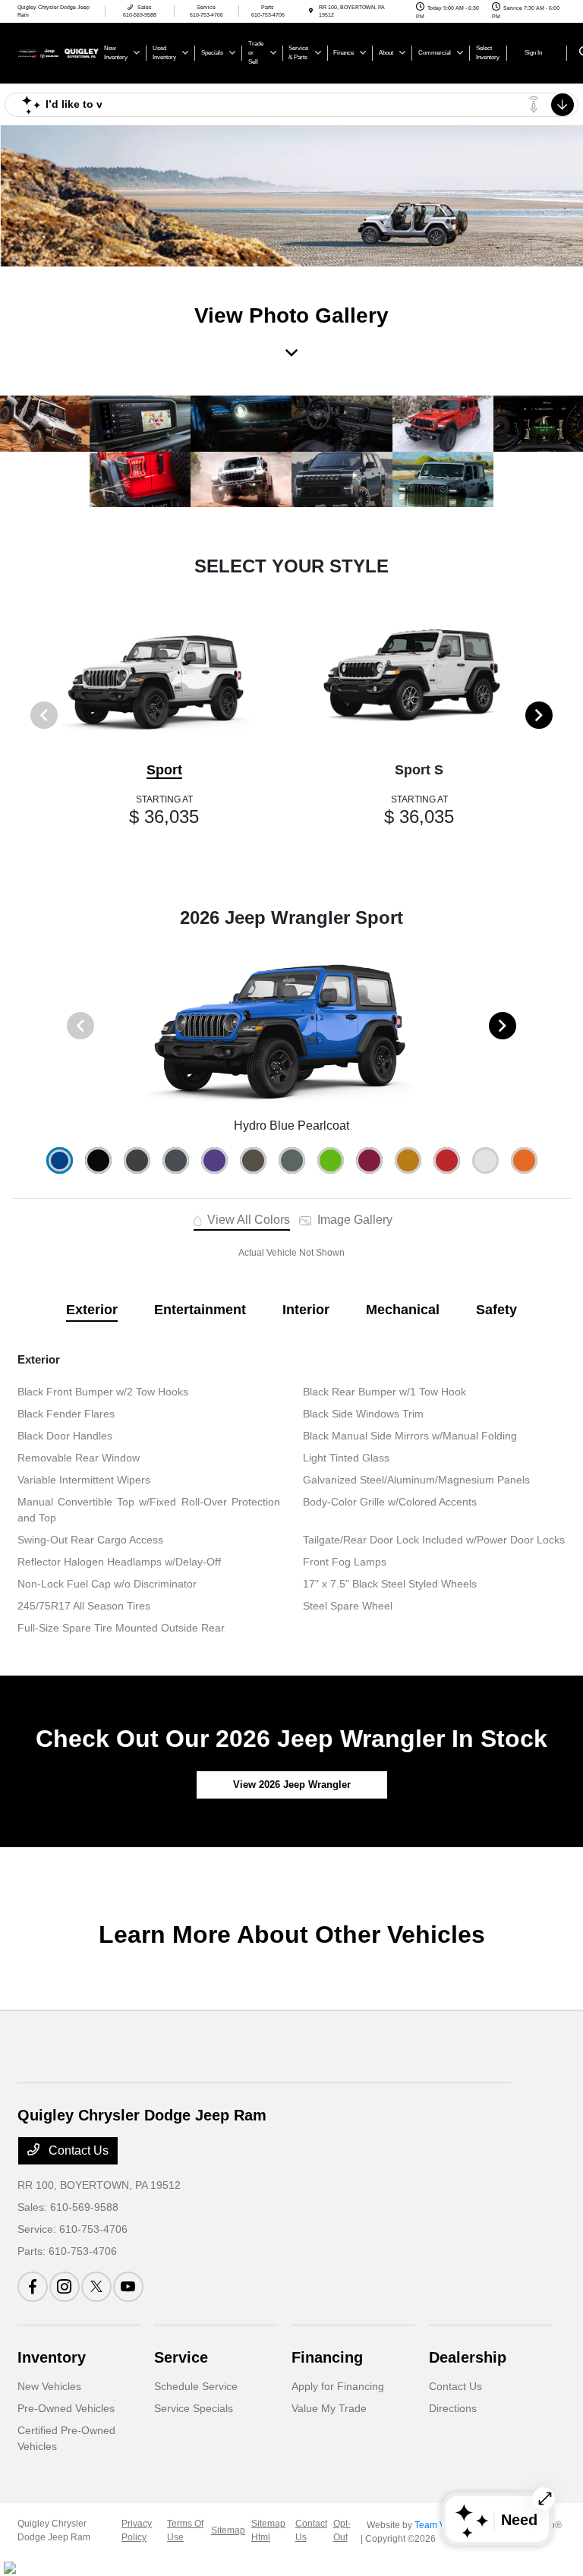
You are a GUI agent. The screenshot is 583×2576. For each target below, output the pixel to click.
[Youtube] (128, 2287)
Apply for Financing (338, 2386)
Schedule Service (196, 2386)
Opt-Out (342, 2530)
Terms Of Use (185, 2530)
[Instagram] (65, 2287)
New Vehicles (49, 2386)
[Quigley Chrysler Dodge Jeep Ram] (58, 52)
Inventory (52, 2357)
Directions (453, 2408)
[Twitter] (96, 2287)
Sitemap (228, 2530)
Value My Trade (329, 2408)
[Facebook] (33, 2287)
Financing (327, 2357)
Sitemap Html (268, 2530)
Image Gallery (353, 1220)
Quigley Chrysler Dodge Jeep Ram (54, 2530)
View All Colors (247, 1220)
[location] (311, 11)
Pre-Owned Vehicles (66, 2408)
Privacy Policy (137, 2530)
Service (181, 2357)
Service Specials (194, 2408)
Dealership (468, 2357)
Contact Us (77, 2150)
